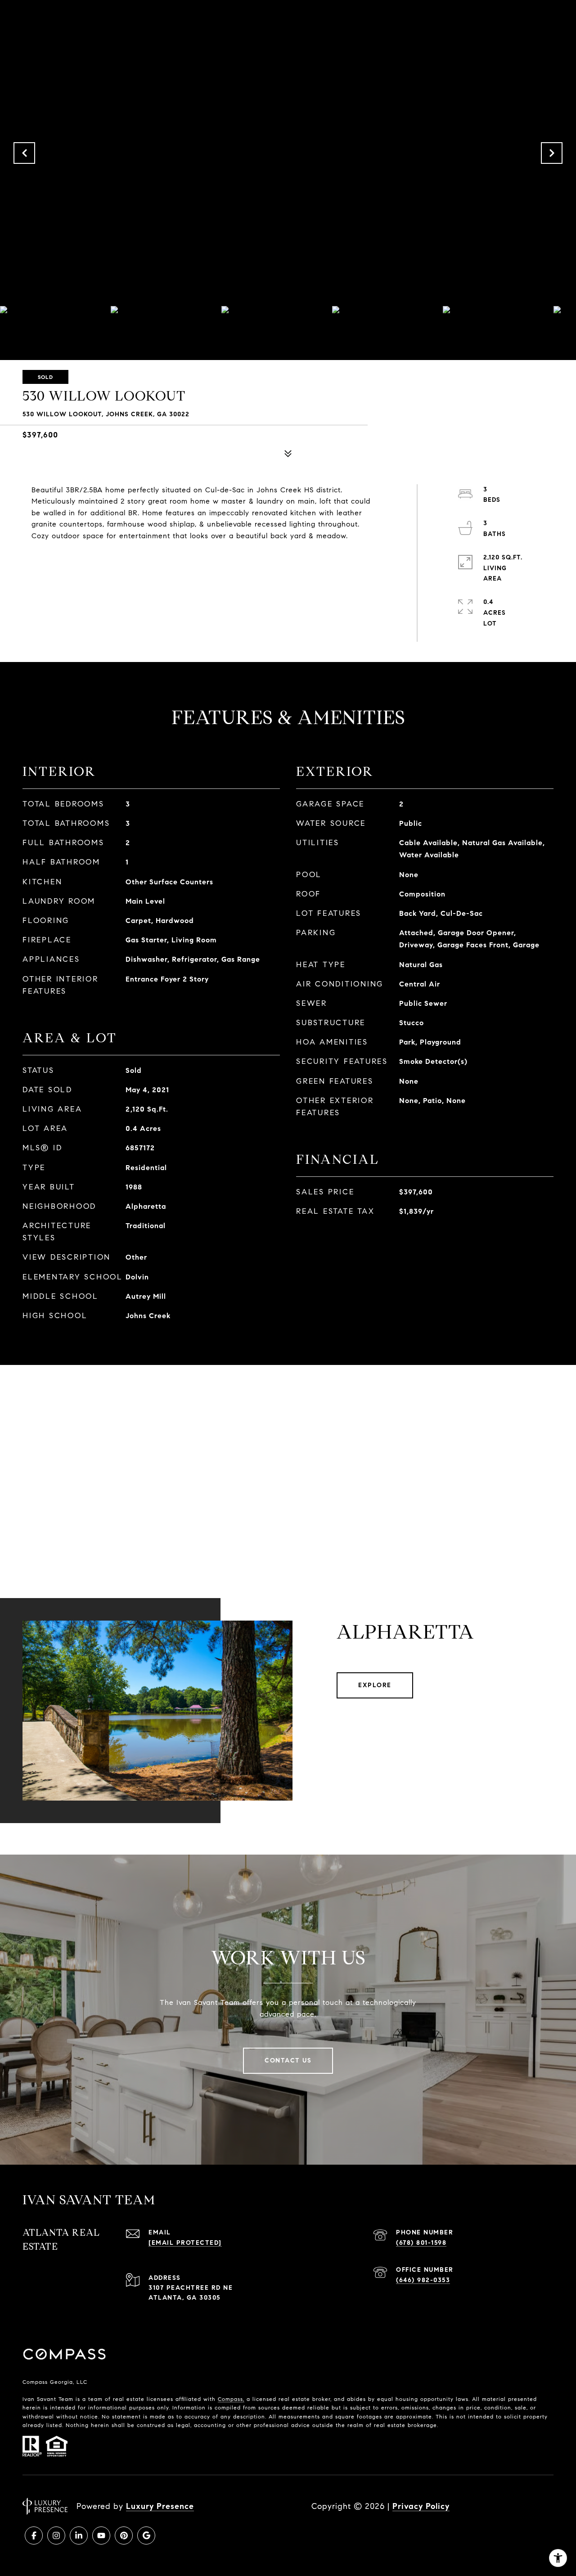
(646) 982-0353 (423, 2280)
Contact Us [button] (288, 2060)
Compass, (231, 2399)
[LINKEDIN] (79, 2535)
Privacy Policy (421, 2506)
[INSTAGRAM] (56, 2535)
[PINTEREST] (124, 2535)
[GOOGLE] (146, 2535)
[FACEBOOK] (34, 2535)
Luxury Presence (160, 2506)
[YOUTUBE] (101, 2535)
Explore (375, 1685)
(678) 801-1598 (421, 2243)
